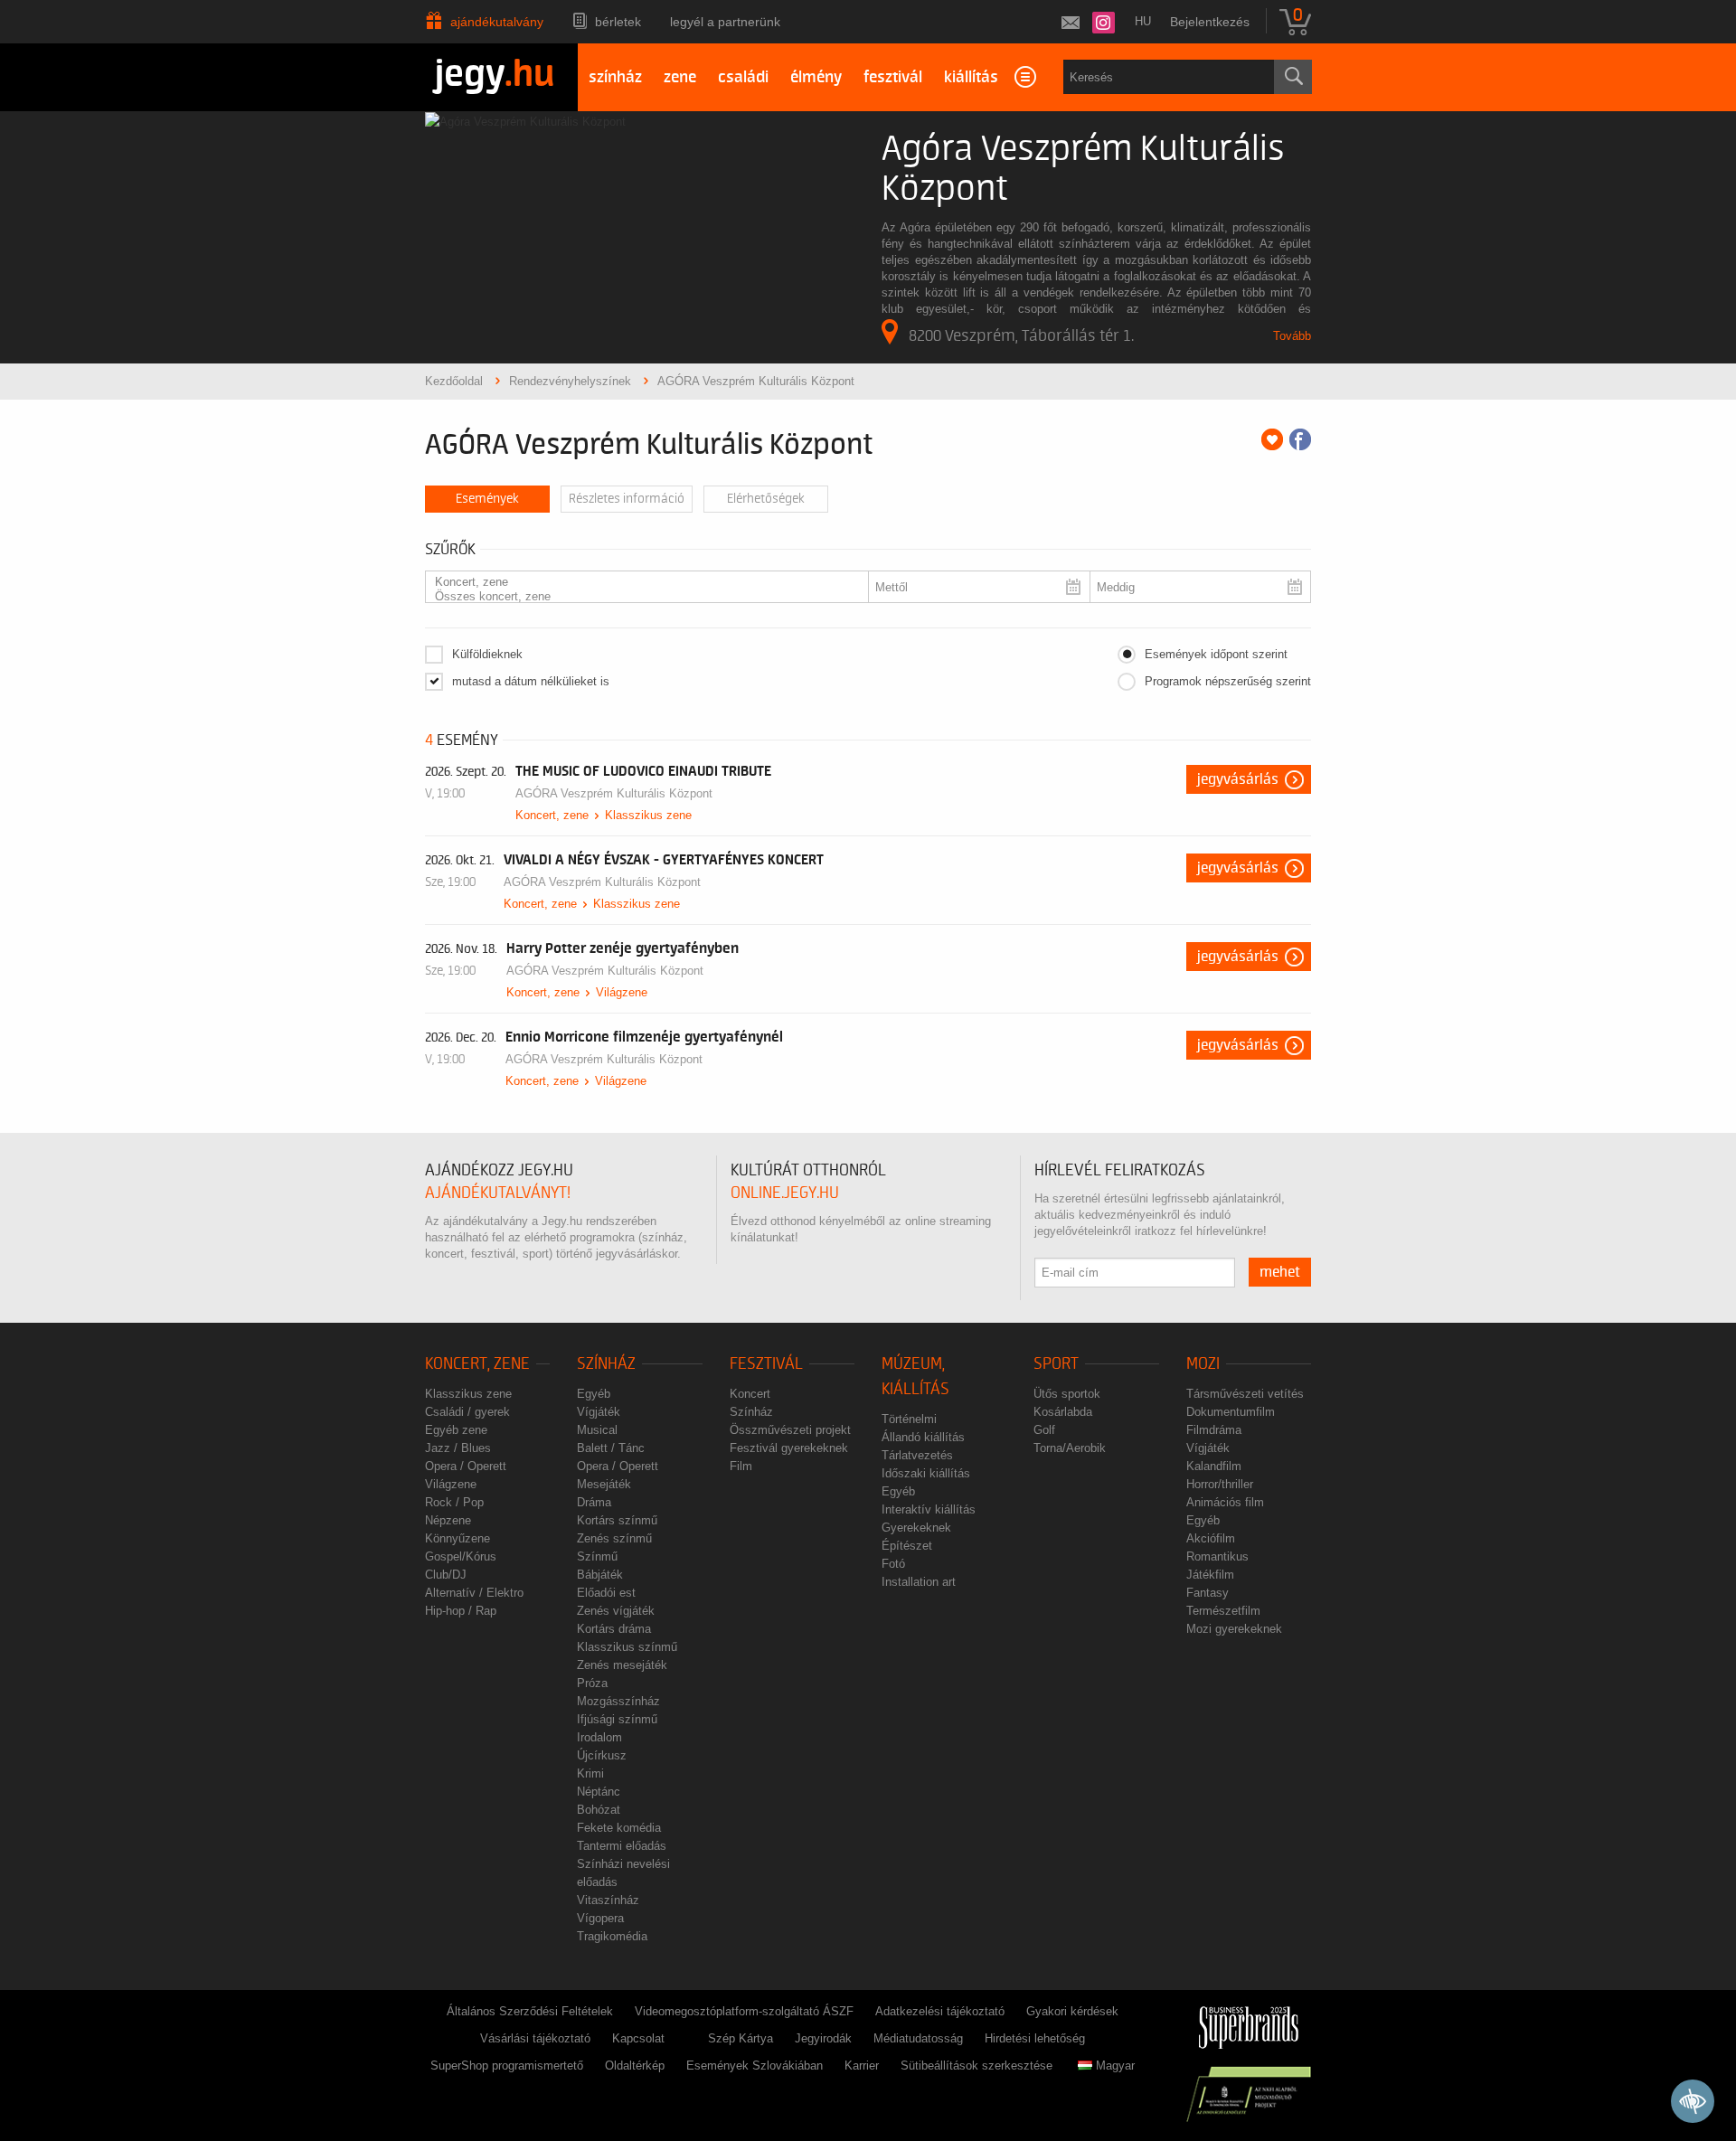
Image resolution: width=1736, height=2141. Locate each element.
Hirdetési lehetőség (1035, 2038)
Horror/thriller (1220, 1484)
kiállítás (971, 77)
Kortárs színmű (617, 1520)
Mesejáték (604, 1484)
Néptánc (599, 1792)
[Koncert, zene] (640, 582)
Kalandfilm (1214, 1466)
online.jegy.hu (785, 1193)
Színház (606, 1364)
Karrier (862, 2066)
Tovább (1292, 336)
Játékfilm (1210, 1575)
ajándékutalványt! (498, 1193)
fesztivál (893, 77)
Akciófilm (1211, 1538)
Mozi (1203, 1364)
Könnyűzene (458, 1538)
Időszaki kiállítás (926, 1473)
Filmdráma (1214, 1430)
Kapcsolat (638, 2038)
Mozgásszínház (618, 1701)
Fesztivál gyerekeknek (789, 1448)
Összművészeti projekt (790, 1430)
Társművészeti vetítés (1245, 1394)
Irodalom (599, 1737)
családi (743, 77)
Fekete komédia (619, 1828)
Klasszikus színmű (627, 1647)
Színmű (597, 1556)
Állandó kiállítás (923, 1437)
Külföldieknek (487, 654)
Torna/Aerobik (1070, 1448)
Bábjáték (600, 1575)
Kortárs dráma (614, 1629)
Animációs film (1225, 1502)
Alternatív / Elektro (474, 1593)
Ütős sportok (1067, 1394)
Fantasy (1208, 1593)
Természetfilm (1223, 1611)
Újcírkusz (602, 1755)
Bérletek (618, 22)
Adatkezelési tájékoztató (940, 2011)
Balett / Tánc (611, 1448)
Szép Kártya (741, 2038)
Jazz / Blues (458, 1448)
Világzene (622, 992)
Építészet (907, 1546)
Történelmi (909, 1419)
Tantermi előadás (622, 1846)
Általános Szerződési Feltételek (530, 2011)
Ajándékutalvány (497, 22)
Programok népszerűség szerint (1228, 681)
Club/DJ (446, 1575)
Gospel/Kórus (461, 1556)
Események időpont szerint (1216, 654)
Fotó (893, 1564)
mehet (1280, 1272)
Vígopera (600, 1918)
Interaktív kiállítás (929, 1509)
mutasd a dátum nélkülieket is (531, 681)
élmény (816, 77)
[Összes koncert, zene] (640, 597)
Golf (1044, 1430)
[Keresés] (1293, 77)
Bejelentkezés (1210, 22)
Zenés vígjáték (616, 1611)
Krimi (590, 1773)
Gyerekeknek (916, 1528)
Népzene (448, 1520)
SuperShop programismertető (507, 2066)
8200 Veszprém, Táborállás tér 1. (1021, 335)
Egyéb (594, 1394)
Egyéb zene (456, 1430)
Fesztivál (766, 1364)
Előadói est (606, 1593)
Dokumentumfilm (1231, 1412)
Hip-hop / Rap (461, 1611)
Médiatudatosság (918, 2038)
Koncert (750, 1394)
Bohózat (599, 1810)
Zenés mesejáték (622, 1665)
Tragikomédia (612, 1936)
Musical (597, 1430)
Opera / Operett (466, 1466)
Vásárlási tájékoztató (535, 2038)
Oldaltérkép (635, 2066)
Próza (592, 1683)
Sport (1056, 1364)
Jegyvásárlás (1238, 779)
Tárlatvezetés (917, 1455)
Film (741, 1466)
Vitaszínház (608, 1900)
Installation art (919, 1582)
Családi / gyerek (467, 1412)
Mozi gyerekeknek (1234, 1629)
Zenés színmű (614, 1538)
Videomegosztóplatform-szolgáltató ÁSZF (744, 2011)
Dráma (594, 1502)
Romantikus (1217, 1556)
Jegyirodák (823, 2038)
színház (615, 77)
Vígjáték (599, 1412)
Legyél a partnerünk (725, 22)
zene (680, 77)
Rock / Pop (454, 1502)
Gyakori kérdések (1072, 2011)
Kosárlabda (1063, 1412)
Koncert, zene (552, 815)
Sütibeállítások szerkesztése (976, 2066)
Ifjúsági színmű (617, 1719)
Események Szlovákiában (755, 2066)
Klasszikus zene (648, 815)
